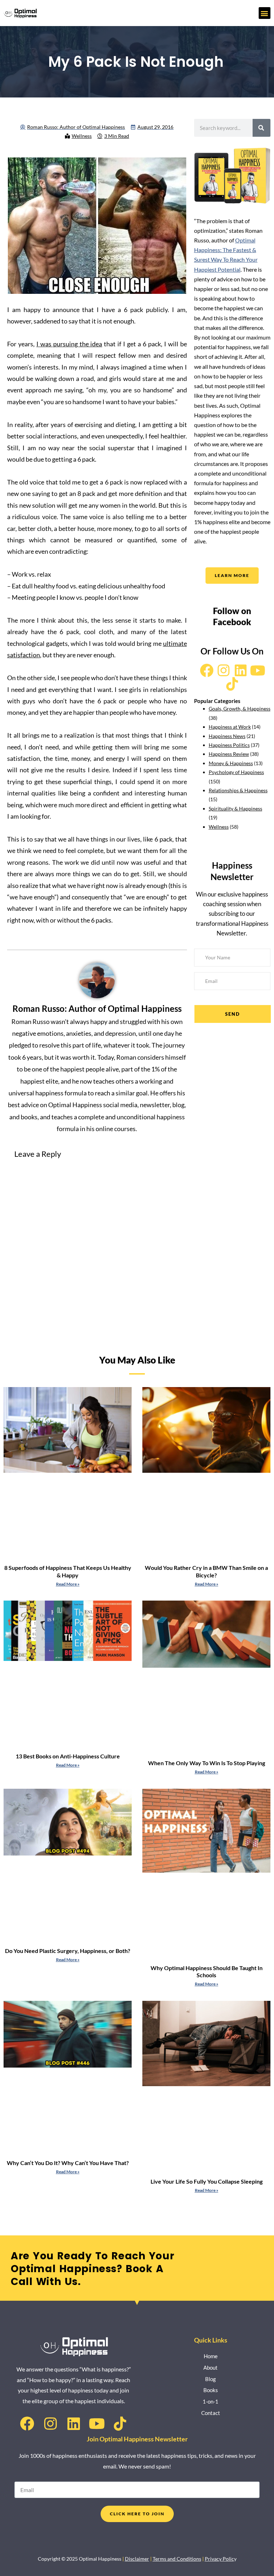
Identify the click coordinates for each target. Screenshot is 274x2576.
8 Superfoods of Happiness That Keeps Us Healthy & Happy (68, 1571)
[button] (265, 13)
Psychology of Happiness (236, 772)
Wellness (82, 136)
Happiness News (227, 736)
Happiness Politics (229, 745)
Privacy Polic (219, 2559)
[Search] (262, 128)
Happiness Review (229, 754)
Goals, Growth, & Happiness (240, 709)
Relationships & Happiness (238, 790)
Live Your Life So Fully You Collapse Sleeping (207, 2181)
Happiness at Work (230, 727)
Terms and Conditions (177, 2559)
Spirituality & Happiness (235, 809)
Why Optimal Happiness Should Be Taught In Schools (207, 1972)
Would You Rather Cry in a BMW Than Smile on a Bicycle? (206, 1571)
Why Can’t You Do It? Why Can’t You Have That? (68, 2163)
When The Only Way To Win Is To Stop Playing (207, 1763)
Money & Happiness (231, 763)
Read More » (68, 1584)
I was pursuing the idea (69, 344)
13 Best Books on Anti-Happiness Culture (68, 1756)
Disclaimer (137, 2559)
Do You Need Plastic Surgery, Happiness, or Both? (68, 1951)
